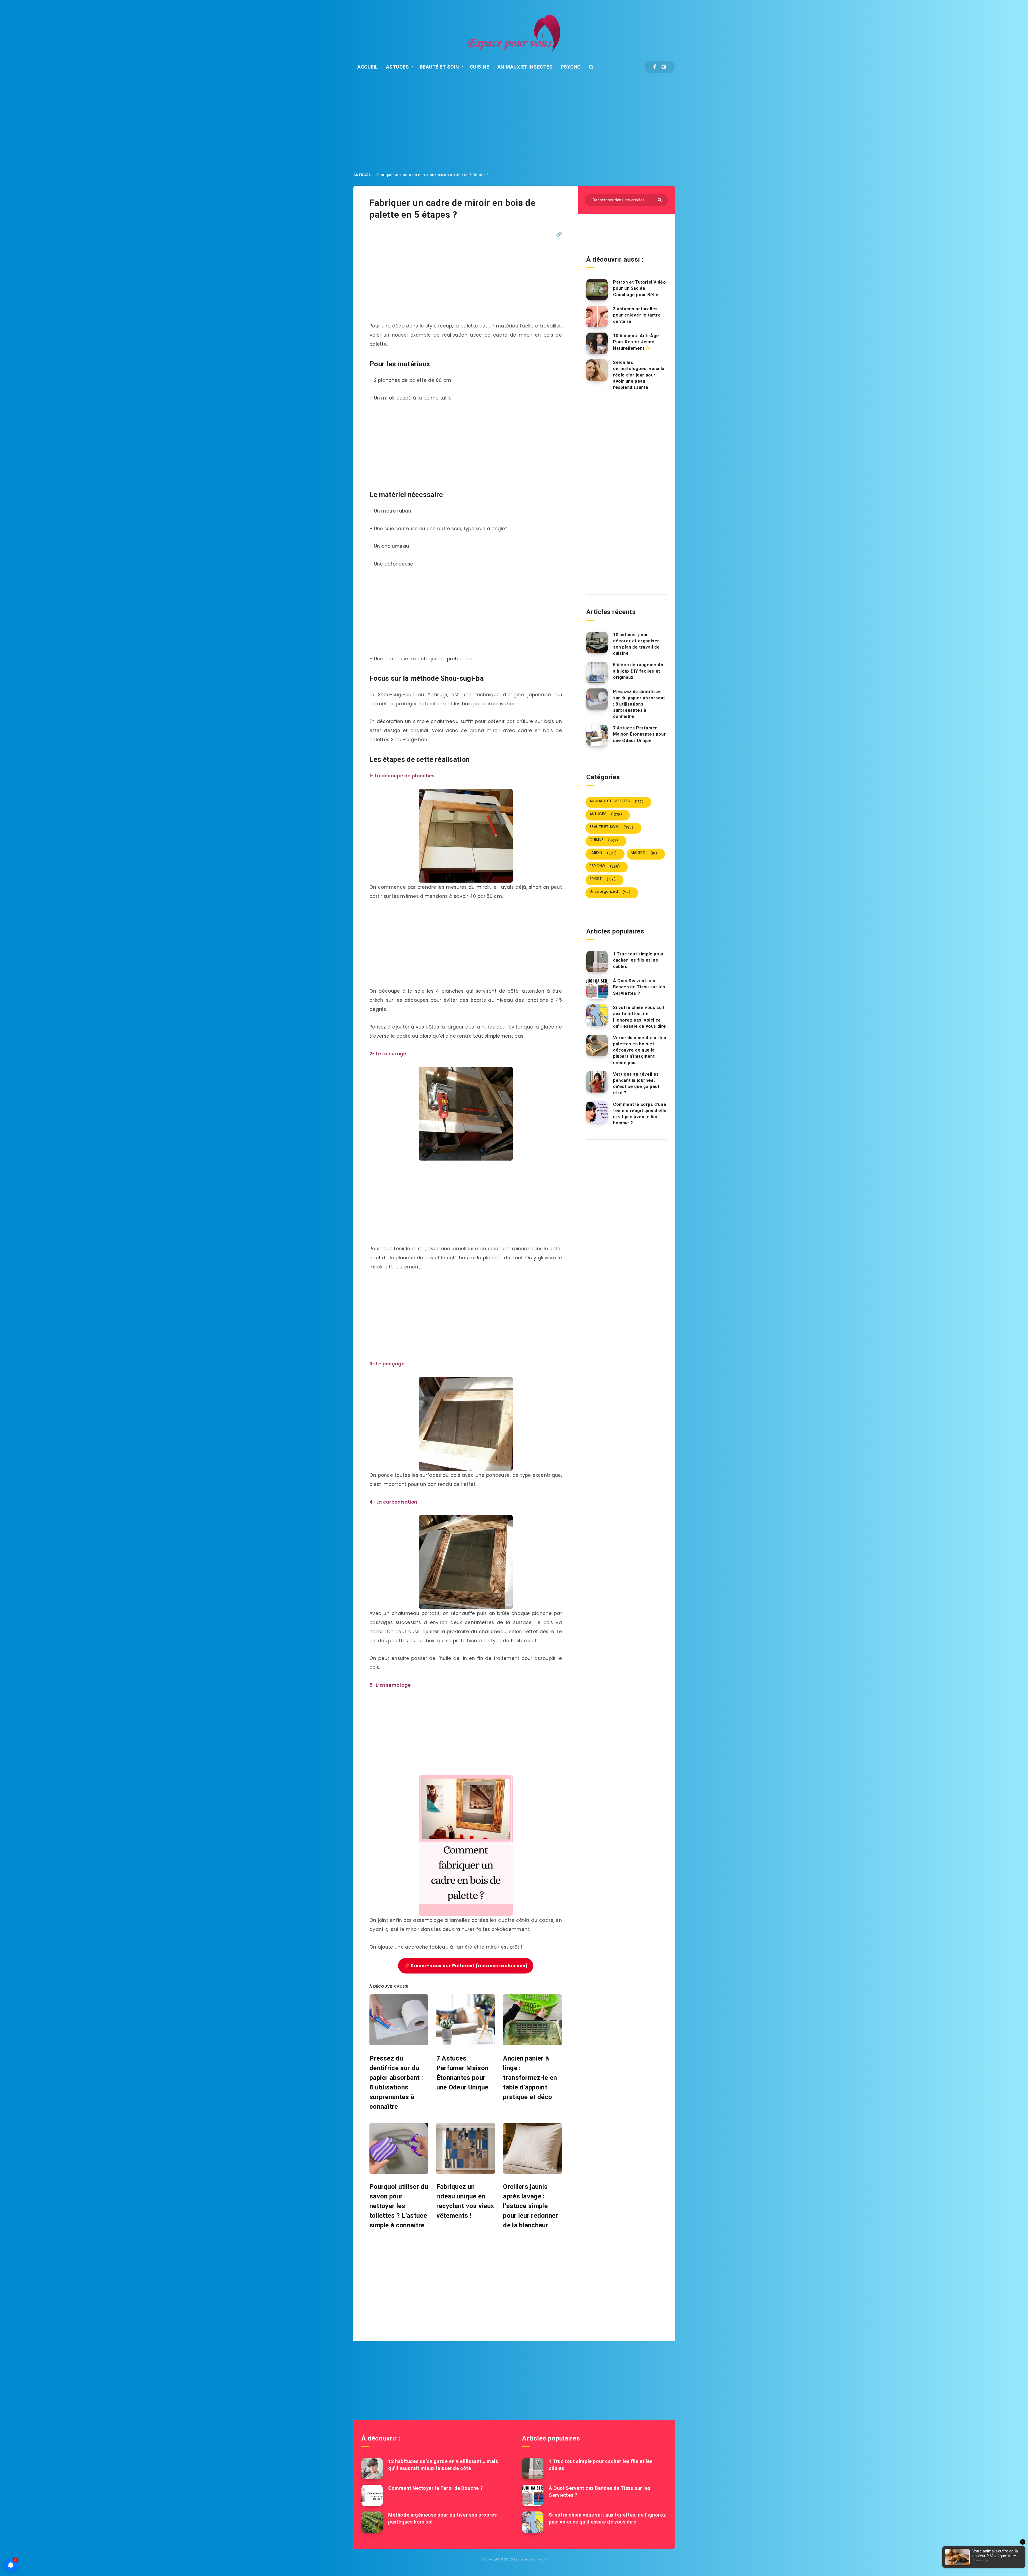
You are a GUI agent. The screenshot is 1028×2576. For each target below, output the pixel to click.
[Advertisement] (514, 124)
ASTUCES (398, 67)
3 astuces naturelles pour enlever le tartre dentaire (637, 315)
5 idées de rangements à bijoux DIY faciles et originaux (638, 671)
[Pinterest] (664, 67)
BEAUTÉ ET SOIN (439, 67)
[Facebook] (655, 67)
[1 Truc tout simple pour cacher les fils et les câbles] (597, 962)
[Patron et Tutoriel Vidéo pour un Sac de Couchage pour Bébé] (597, 290)
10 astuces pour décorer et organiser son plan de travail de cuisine (636, 644)
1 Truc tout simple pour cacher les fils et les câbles (638, 960)
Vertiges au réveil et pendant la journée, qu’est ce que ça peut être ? (636, 1084)
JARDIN (603, 853)
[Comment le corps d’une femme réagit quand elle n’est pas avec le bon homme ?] (597, 1112)
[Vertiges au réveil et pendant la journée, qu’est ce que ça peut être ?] (597, 1082)
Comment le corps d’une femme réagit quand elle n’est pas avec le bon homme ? (640, 1114)
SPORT (602, 879)
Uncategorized (610, 892)
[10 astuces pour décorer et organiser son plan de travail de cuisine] (597, 642)
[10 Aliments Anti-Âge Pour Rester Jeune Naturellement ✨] (597, 343)
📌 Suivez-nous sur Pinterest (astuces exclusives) (466, 1966)
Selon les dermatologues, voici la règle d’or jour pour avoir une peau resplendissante (639, 375)
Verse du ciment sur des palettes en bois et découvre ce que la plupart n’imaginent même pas (640, 1050)
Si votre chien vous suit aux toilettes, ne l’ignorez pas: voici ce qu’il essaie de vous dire (640, 1017)
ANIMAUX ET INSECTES (525, 67)
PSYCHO (571, 67)
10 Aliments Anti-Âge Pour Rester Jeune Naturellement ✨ (636, 342)
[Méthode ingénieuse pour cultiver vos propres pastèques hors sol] (372, 2522)
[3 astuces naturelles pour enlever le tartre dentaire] (597, 317)
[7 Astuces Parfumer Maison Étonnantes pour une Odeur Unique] (597, 736)
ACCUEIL (368, 67)
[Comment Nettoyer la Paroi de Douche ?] (372, 2495)
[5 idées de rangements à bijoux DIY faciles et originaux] (597, 672)
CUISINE (480, 67)
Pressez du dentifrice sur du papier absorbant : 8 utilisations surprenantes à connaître (639, 704)
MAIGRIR (644, 853)
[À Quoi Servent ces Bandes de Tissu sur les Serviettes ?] (597, 988)
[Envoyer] (660, 199)
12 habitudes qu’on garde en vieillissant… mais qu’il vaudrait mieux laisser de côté (443, 2465)
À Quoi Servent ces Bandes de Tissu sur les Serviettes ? (639, 987)
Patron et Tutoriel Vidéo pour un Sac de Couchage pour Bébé (639, 288)
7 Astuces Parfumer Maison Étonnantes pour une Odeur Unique (639, 734)
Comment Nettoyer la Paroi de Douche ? (435, 2488)
